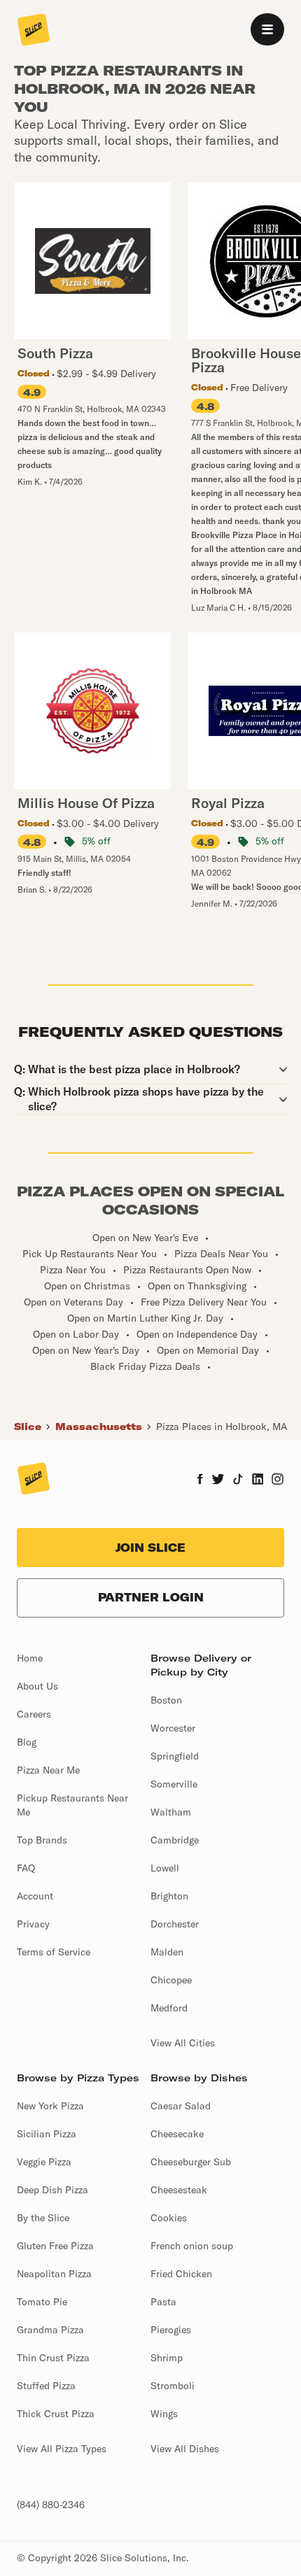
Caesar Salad (181, 2106)
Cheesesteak (179, 2190)
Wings (164, 2414)
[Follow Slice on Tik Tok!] (238, 1480)
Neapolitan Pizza (54, 2274)
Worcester (173, 1728)
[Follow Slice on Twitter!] (218, 1480)
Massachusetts (99, 1427)
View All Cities (183, 2043)
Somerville (174, 1784)
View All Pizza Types (62, 2449)
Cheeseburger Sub (191, 2162)
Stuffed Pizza (46, 2386)
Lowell (165, 1868)
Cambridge (175, 1840)
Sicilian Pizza (47, 2134)
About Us (37, 1686)
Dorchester (175, 1924)
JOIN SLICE (150, 1548)
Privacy (33, 1924)
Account (35, 1896)
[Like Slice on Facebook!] (200, 1480)
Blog (27, 1742)
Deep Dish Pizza (52, 2190)
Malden (167, 1952)
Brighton (169, 1896)
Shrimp (167, 2358)
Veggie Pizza (44, 2162)
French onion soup (192, 2246)
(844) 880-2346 (51, 2505)
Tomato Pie (42, 2302)
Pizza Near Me (48, 1770)
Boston (166, 1700)
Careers (34, 1714)
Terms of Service (54, 1952)
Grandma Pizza (50, 2330)
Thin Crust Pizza (53, 2358)
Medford (169, 2008)
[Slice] (34, 31)
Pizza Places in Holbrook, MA (222, 1427)
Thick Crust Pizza (56, 2414)
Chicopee (171, 1980)
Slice (28, 1427)
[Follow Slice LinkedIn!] (258, 1480)
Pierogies (171, 2330)
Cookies (169, 2218)
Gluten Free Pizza (55, 2246)
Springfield (175, 1756)
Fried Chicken (181, 2274)
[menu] (267, 29)
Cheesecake (177, 2134)
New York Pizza (50, 2106)
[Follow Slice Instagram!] (278, 1480)
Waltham (171, 1812)
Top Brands (42, 1840)
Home (30, 1658)
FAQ (26, 1868)
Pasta (163, 2302)
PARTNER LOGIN (151, 1597)
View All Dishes (185, 2449)
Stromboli (173, 2386)
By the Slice (43, 2218)
